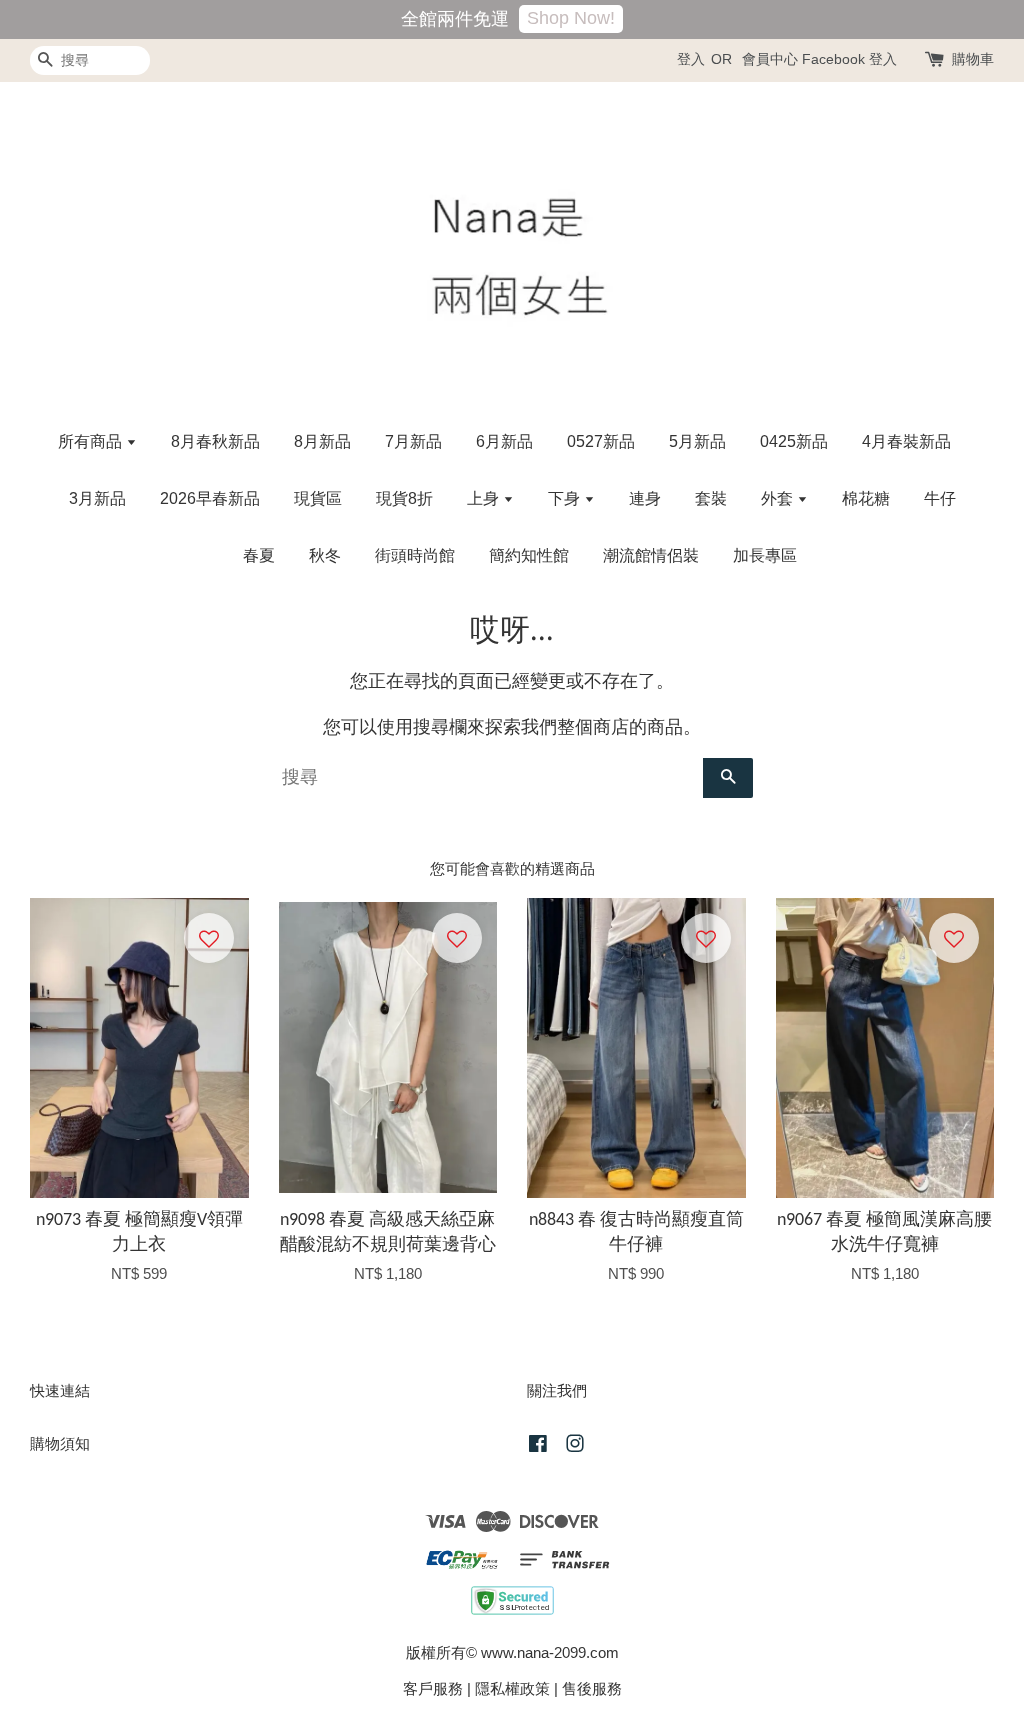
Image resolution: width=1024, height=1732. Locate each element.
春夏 (259, 555)
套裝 (711, 498)
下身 (566, 498)
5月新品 (697, 441)
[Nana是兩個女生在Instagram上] (575, 1446)
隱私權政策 (512, 1688)
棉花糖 (866, 498)
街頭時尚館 (415, 555)
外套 (779, 498)
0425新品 (794, 441)
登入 (691, 59)
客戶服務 (433, 1688)
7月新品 (413, 441)
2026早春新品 (210, 498)
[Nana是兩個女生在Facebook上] (538, 1446)
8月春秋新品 (215, 441)
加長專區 (765, 555)
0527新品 (601, 441)
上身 (485, 498)
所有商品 (92, 441)
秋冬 (325, 555)
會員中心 (770, 59)
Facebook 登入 (849, 59)
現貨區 (318, 498)
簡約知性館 (529, 555)
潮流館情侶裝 (651, 555)
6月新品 (504, 441)
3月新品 (97, 498)
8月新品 (322, 441)
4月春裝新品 (906, 441)
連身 (645, 498)
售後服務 (592, 1688)
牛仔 (940, 498)
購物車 (973, 59)
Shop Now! (571, 18)
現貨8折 (404, 498)
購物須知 (60, 1443)
